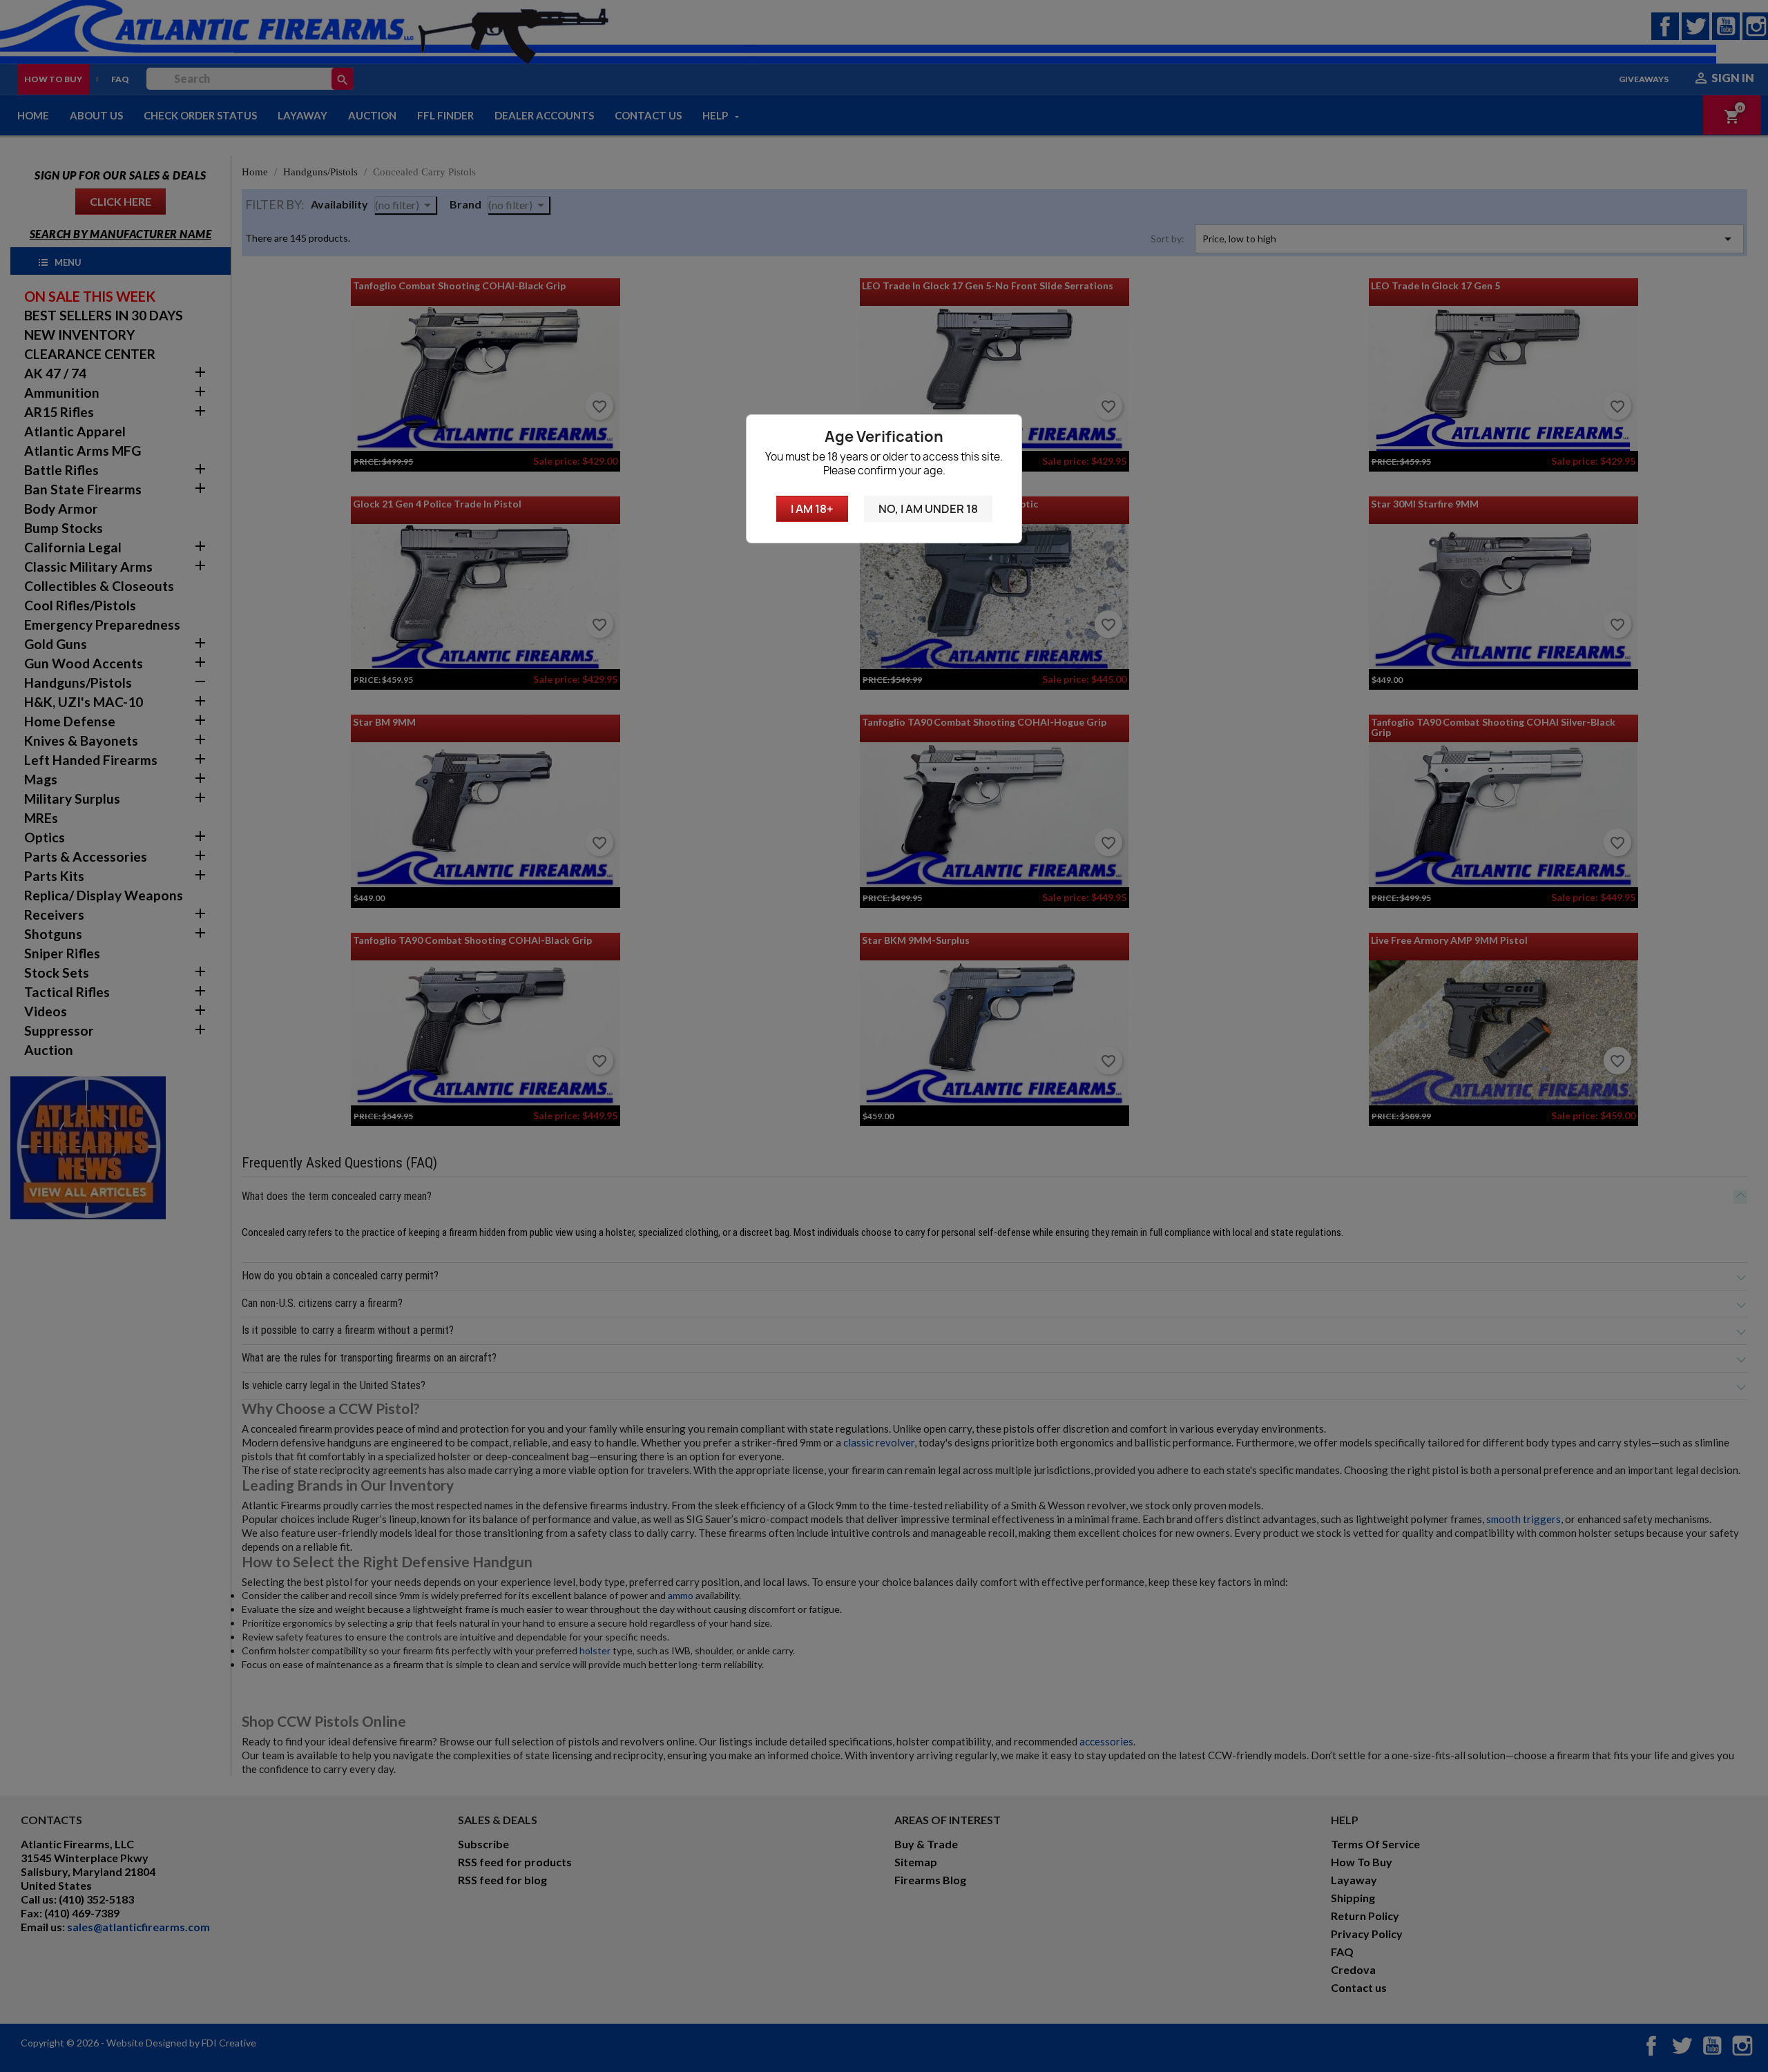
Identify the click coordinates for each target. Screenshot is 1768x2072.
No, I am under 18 (928, 509)
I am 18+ (812, 509)
